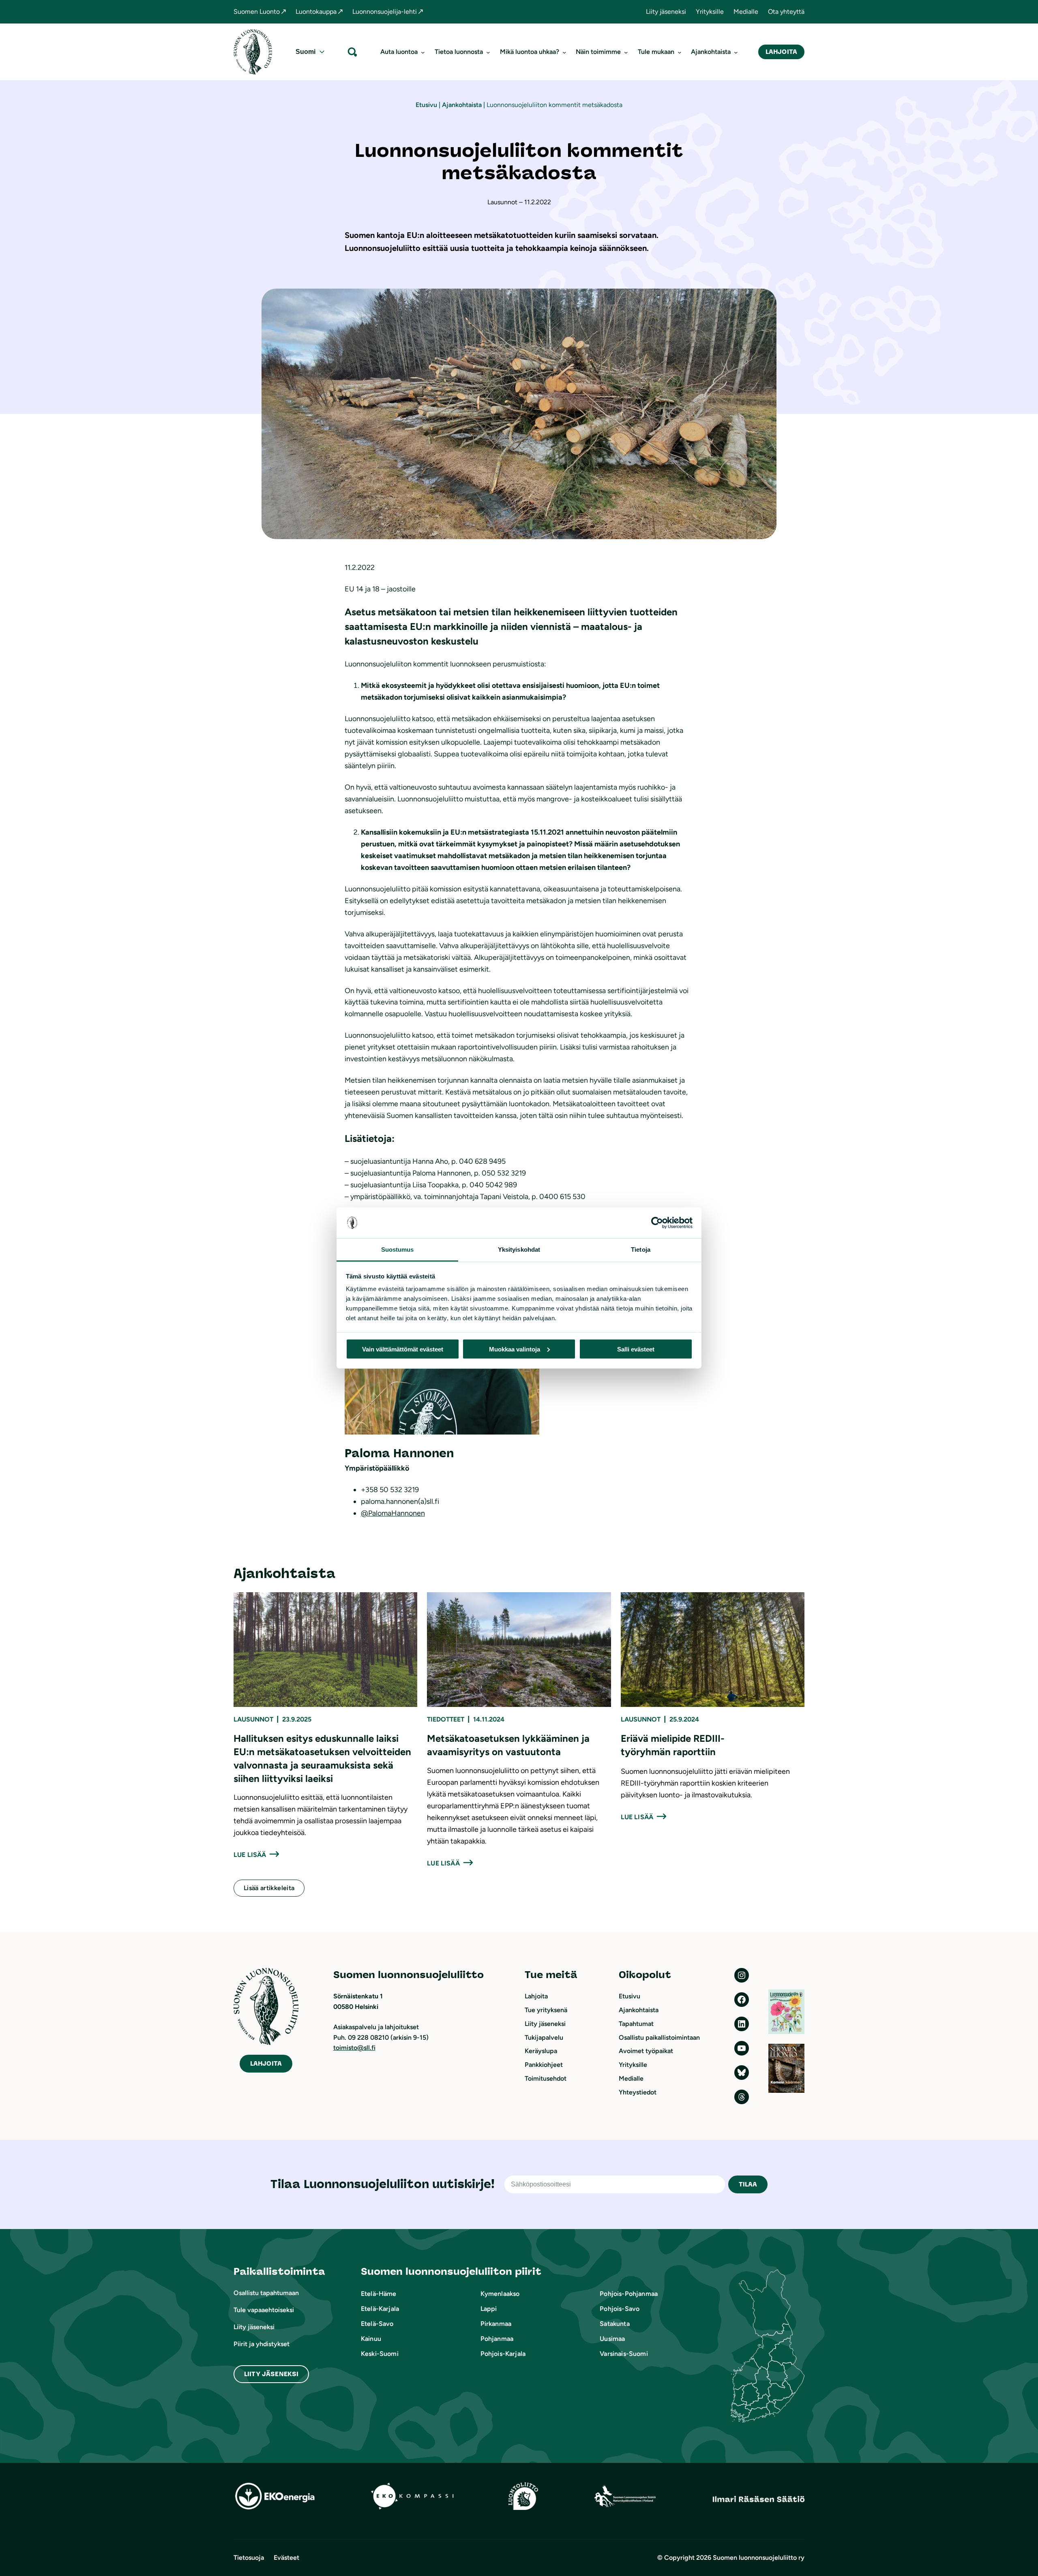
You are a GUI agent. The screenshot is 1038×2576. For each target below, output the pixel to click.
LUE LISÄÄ (250, 1855)
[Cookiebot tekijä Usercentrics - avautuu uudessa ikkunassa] (657, 1223)
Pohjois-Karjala (503, 2354)
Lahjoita (781, 52)
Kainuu (371, 2339)
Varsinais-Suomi (624, 2354)
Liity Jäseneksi (271, 2374)
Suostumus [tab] (398, 1249)
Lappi (489, 2309)
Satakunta (614, 2324)
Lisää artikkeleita (269, 1888)
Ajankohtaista (462, 105)
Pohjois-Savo (620, 2309)
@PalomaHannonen (393, 1513)
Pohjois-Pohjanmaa (629, 2294)
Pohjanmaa (497, 2339)
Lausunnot (253, 1719)
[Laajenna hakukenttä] (352, 52)
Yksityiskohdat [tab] (519, 1249)
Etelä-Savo (377, 2324)
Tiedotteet (446, 1719)
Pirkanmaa (496, 2324)
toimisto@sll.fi (354, 2048)
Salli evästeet (636, 1349)
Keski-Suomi (380, 2354)
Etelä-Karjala (380, 2309)
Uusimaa (612, 2339)
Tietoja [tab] (641, 1249)
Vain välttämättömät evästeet (403, 1349)
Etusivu (426, 105)
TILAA (748, 2184)
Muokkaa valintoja (515, 1349)
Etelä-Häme (379, 2294)
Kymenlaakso (500, 2294)
